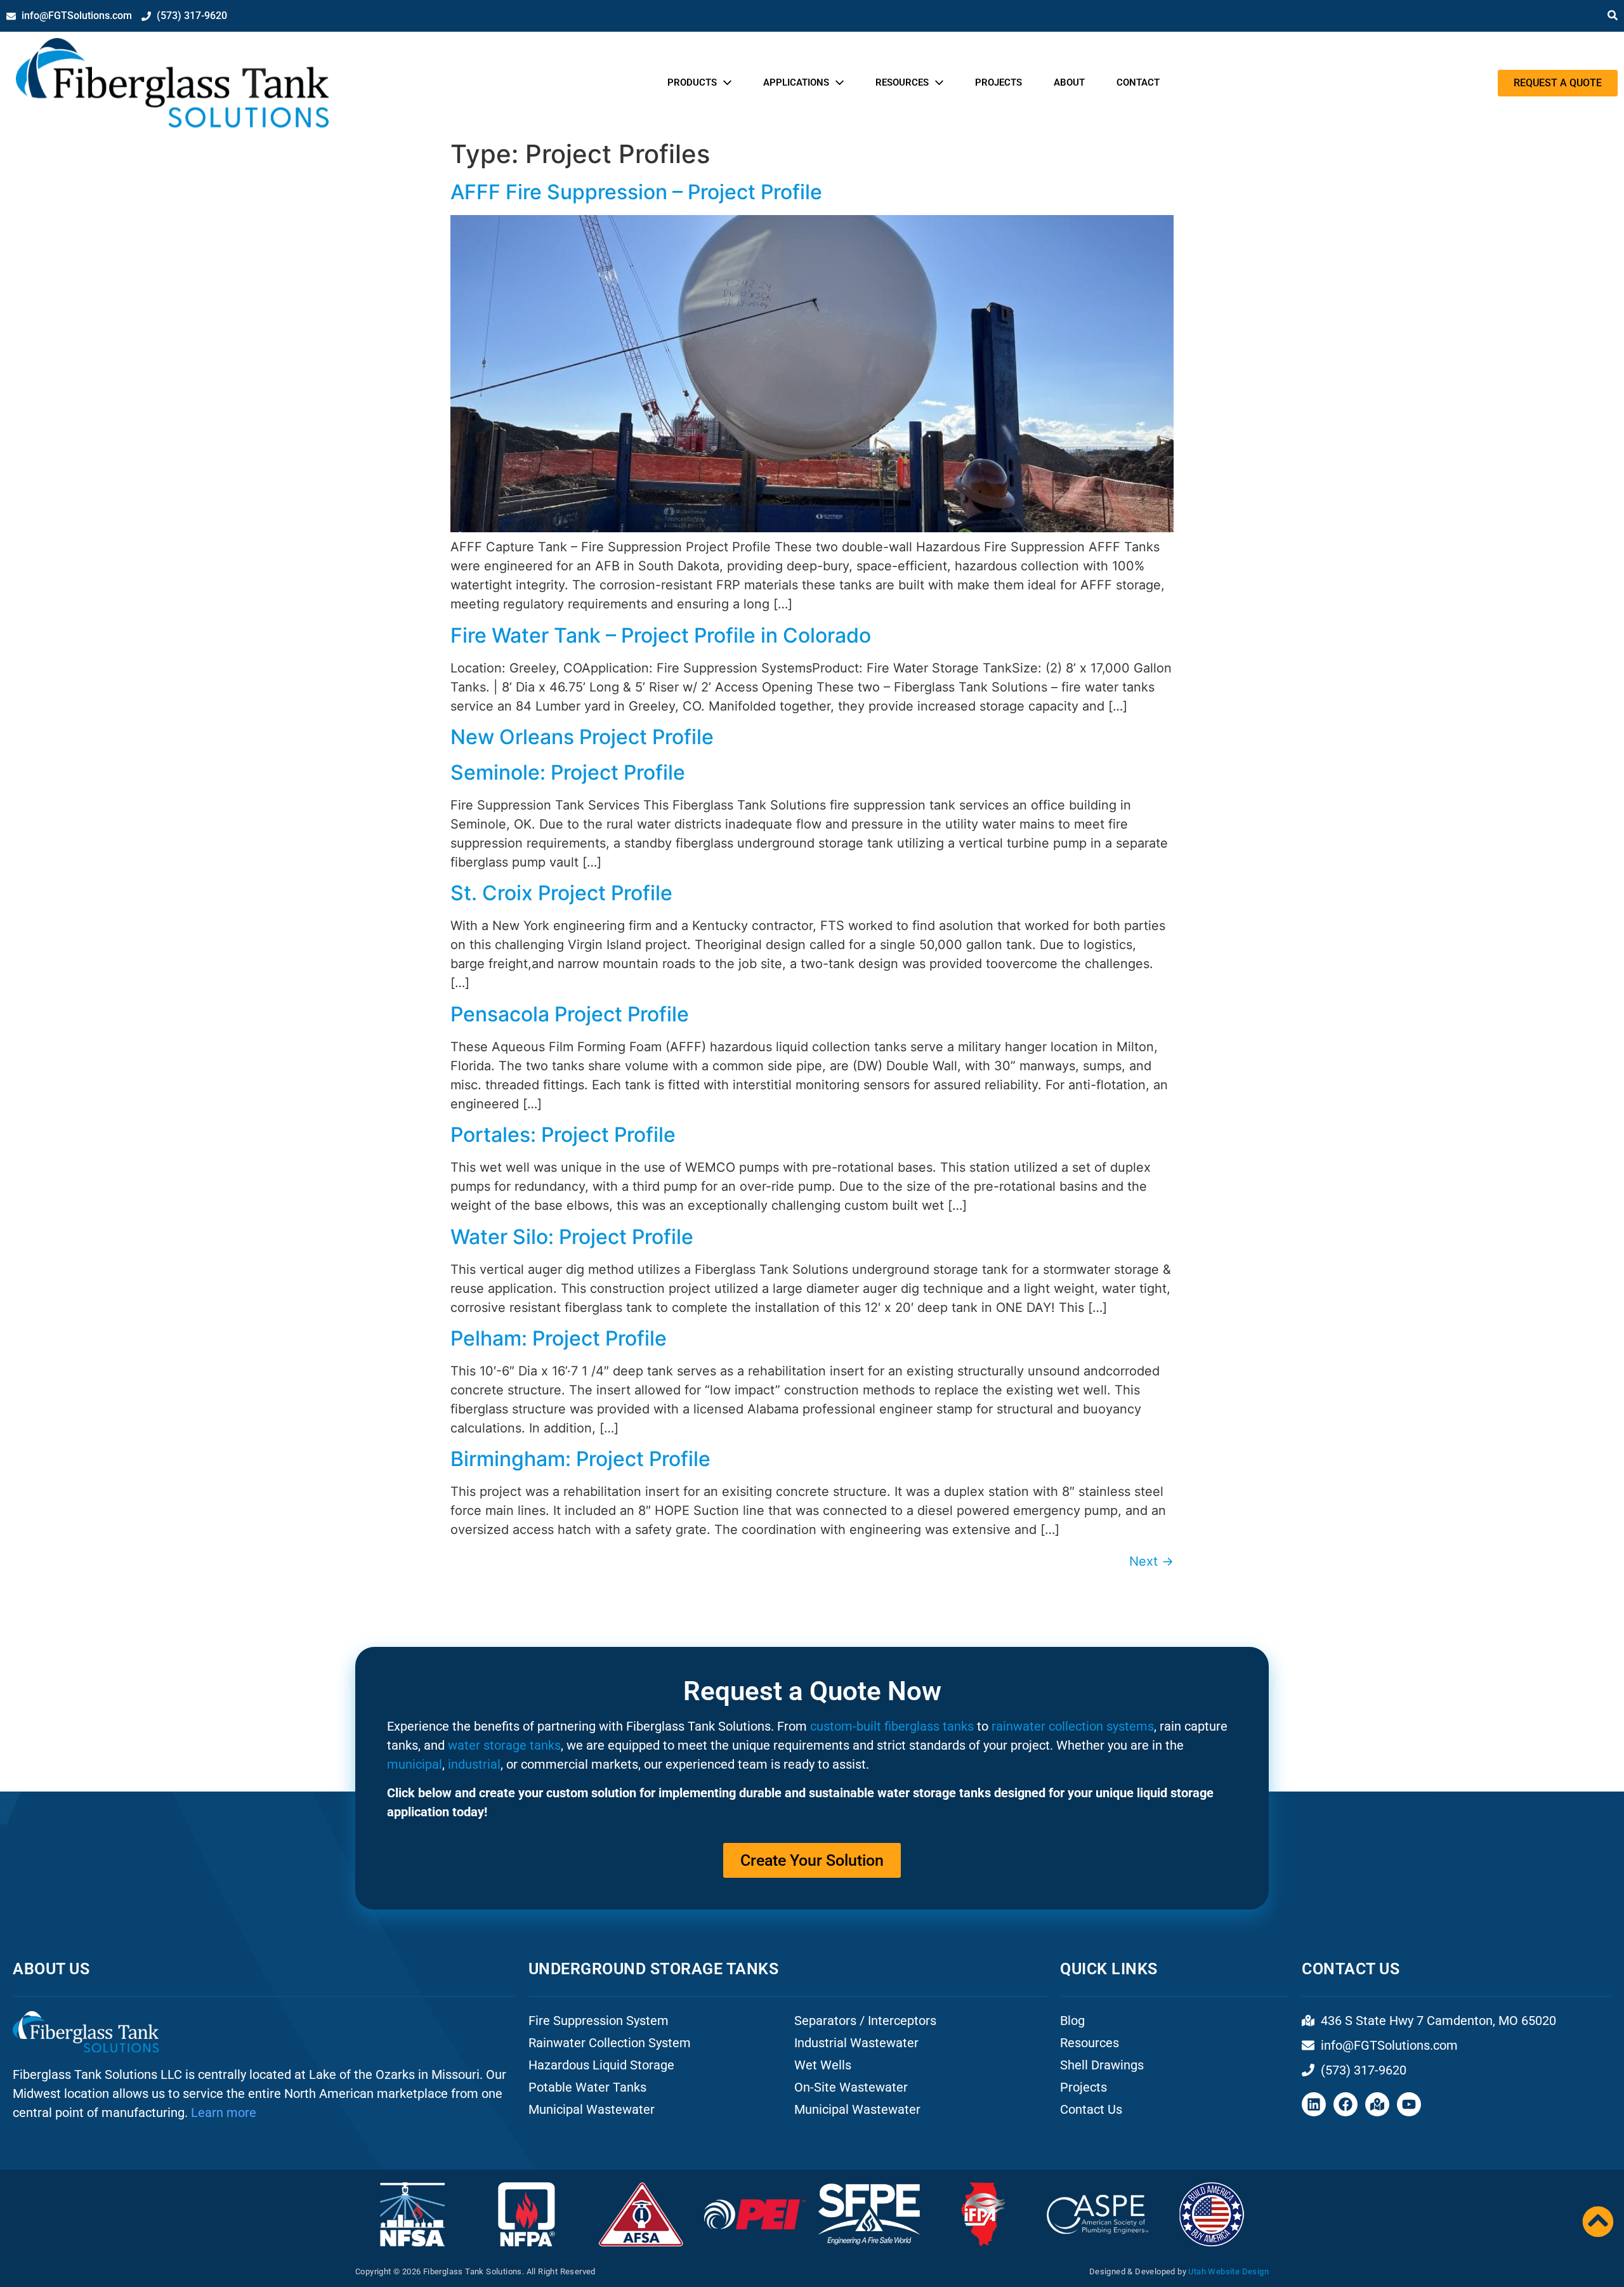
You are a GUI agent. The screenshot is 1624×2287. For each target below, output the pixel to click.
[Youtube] (1409, 2104)
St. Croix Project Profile (561, 893)
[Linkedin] (1314, 2104)
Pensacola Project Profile (570, 1014)
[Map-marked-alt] (1377, 2104)
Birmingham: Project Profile (580, 1459)
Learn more (224, 2113)
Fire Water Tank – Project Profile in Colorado (661, 635)
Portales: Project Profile (563, 1135)
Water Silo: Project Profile (572, 1237)
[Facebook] (1346, 2104)
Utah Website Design (1228, 2271)
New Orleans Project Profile (582, 737)
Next (1151, 1561)
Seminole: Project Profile (568, 772)
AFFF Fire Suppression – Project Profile (636, 192)
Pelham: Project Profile (559, 1338)
